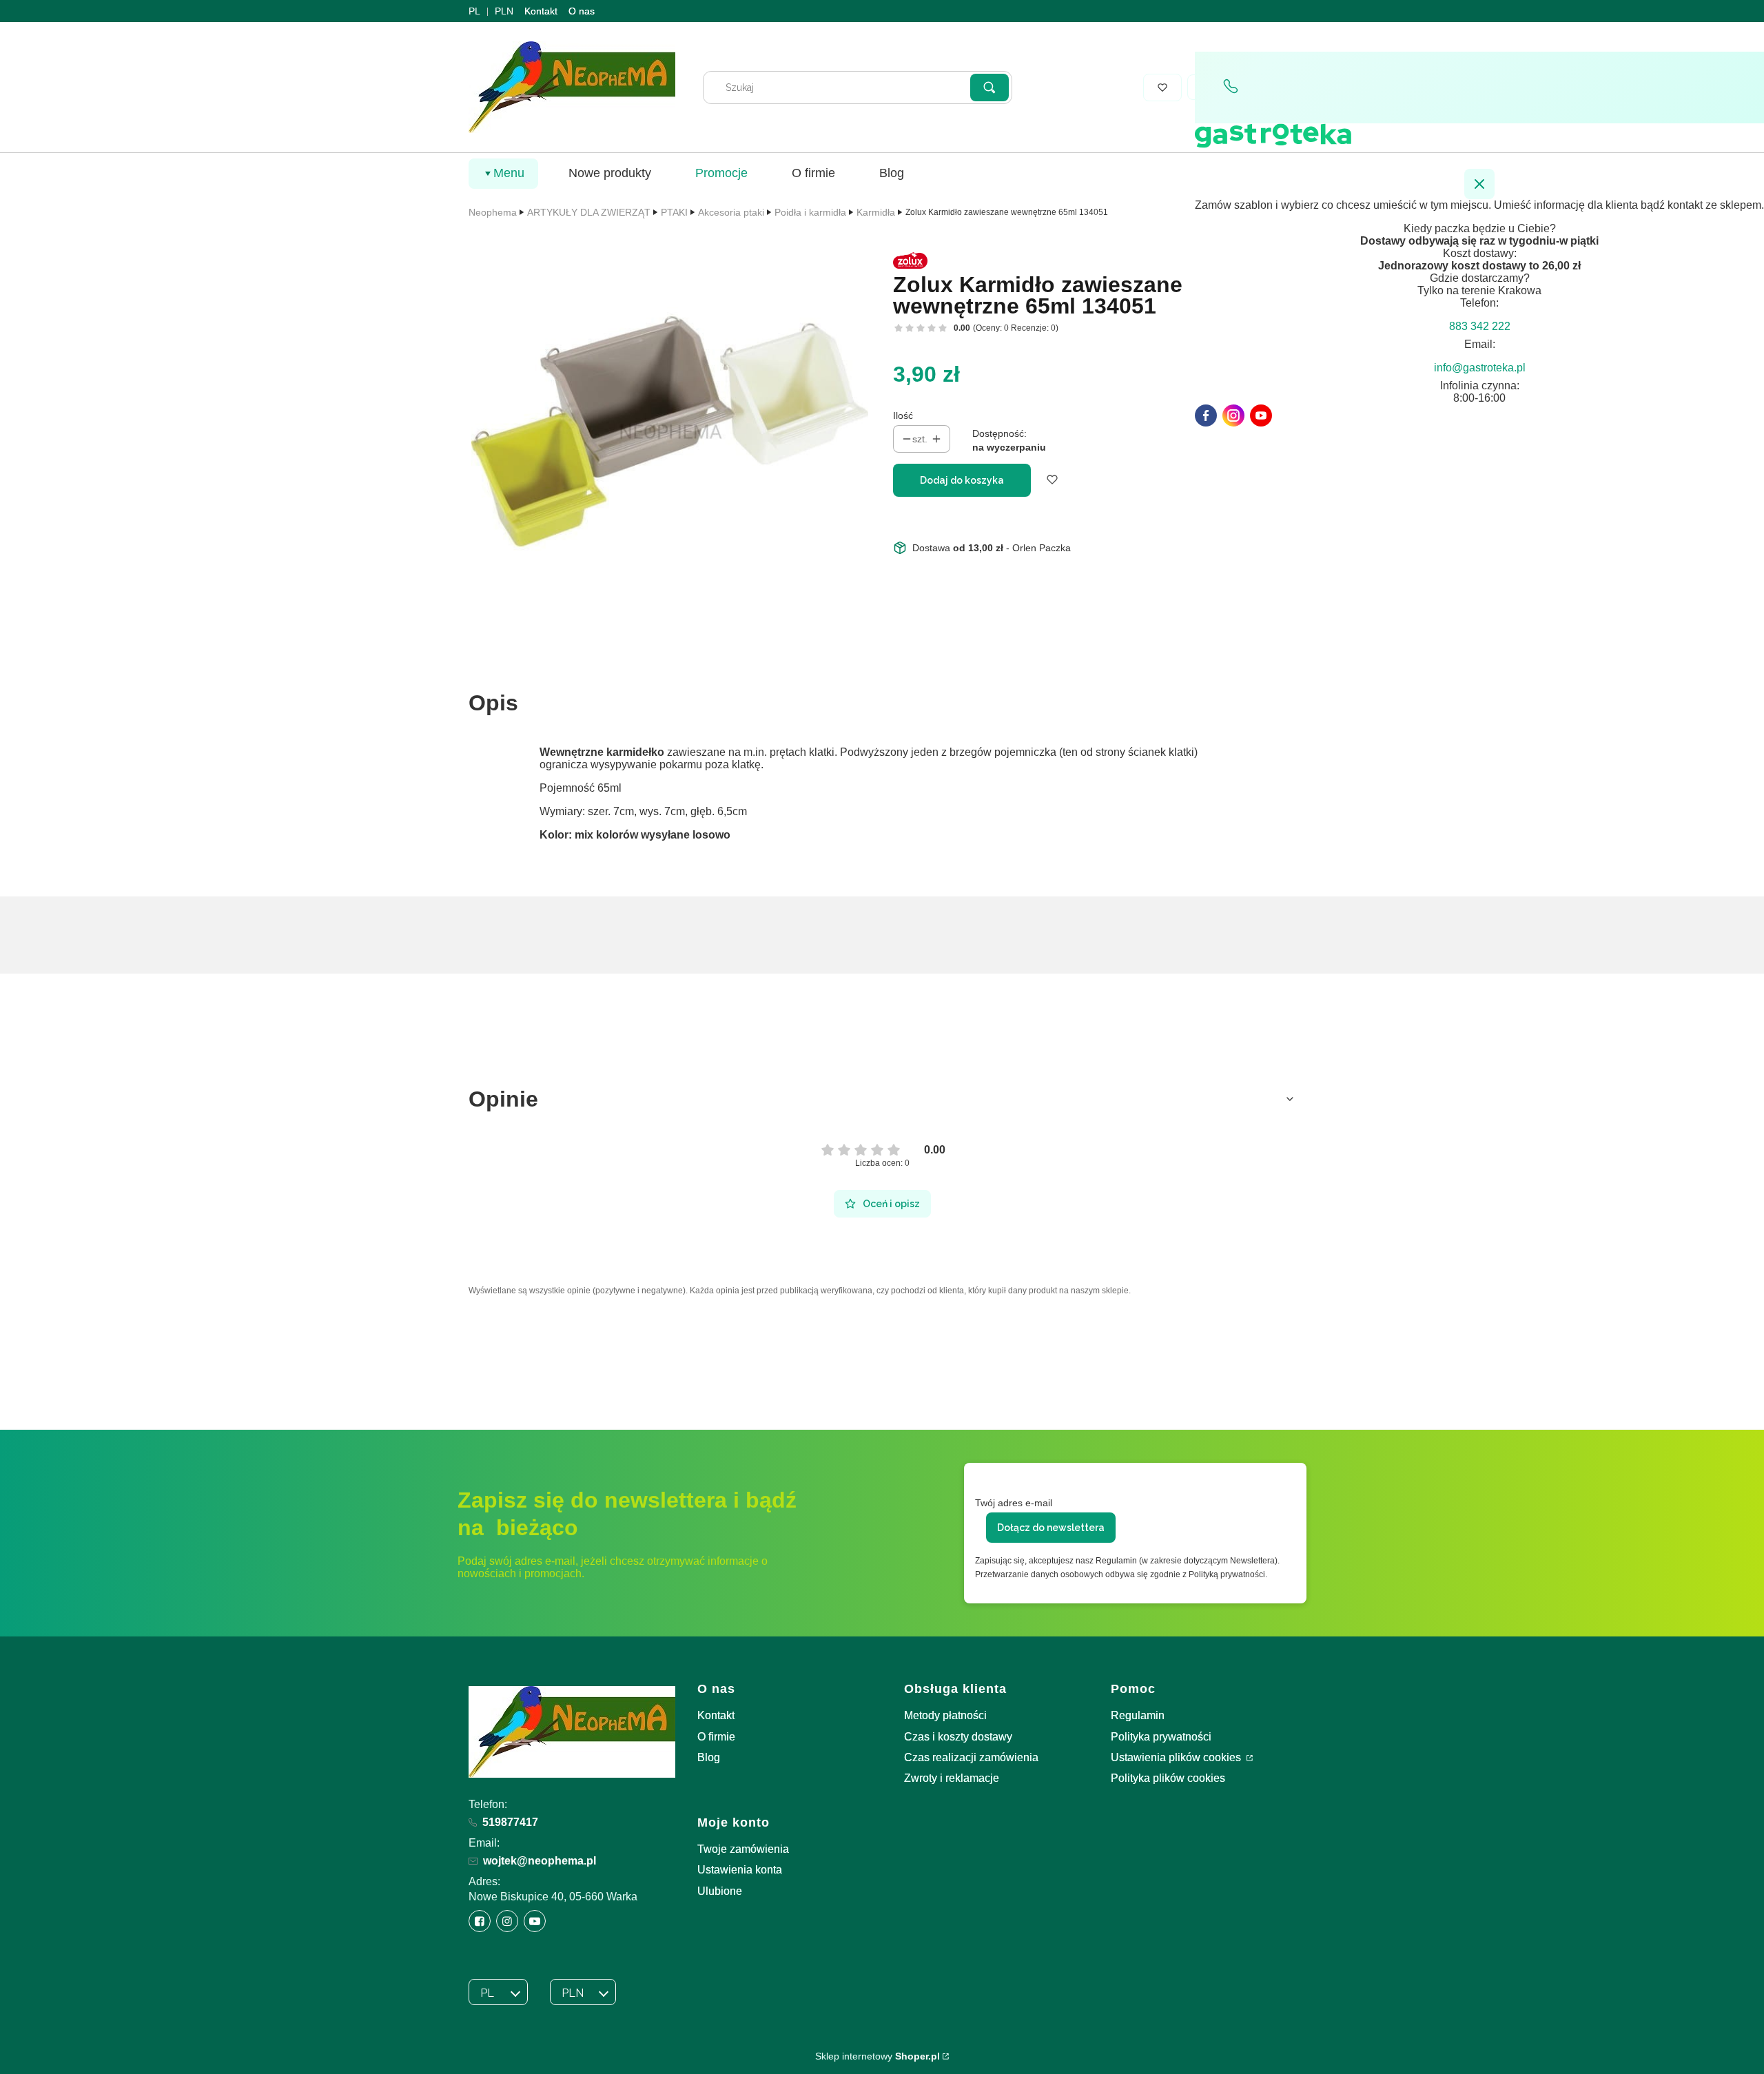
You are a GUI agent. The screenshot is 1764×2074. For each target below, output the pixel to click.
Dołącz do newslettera (1051, 1528)
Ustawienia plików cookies (1177, 1757)
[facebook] (1206, 415)
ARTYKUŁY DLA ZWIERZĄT (589, 212)
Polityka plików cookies (1168, 1778)
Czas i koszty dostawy (958, 1737)
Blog (709, 1757)
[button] (989, 88)
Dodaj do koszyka (962, 480)
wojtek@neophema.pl (540, 1861)
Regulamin (1138, 1715)
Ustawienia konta (740, 1870)
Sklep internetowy (878, 2056)
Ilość (903, 415)
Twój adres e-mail (1014, 1503)
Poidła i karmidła (810, 212)
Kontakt (541, 11)
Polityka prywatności (1161, 1737)
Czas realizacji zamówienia (971, 1757)
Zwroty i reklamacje (952, 1778)
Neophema (493, 212)
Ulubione (720, 1891)
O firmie (716, 1737)
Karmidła (876, 212)
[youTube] (1261, 415)
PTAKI (674, 212)
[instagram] (1233, 415)
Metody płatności (945, 1715)
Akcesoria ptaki (731, 212)
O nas (582, 11)
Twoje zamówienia (743, 1849)
